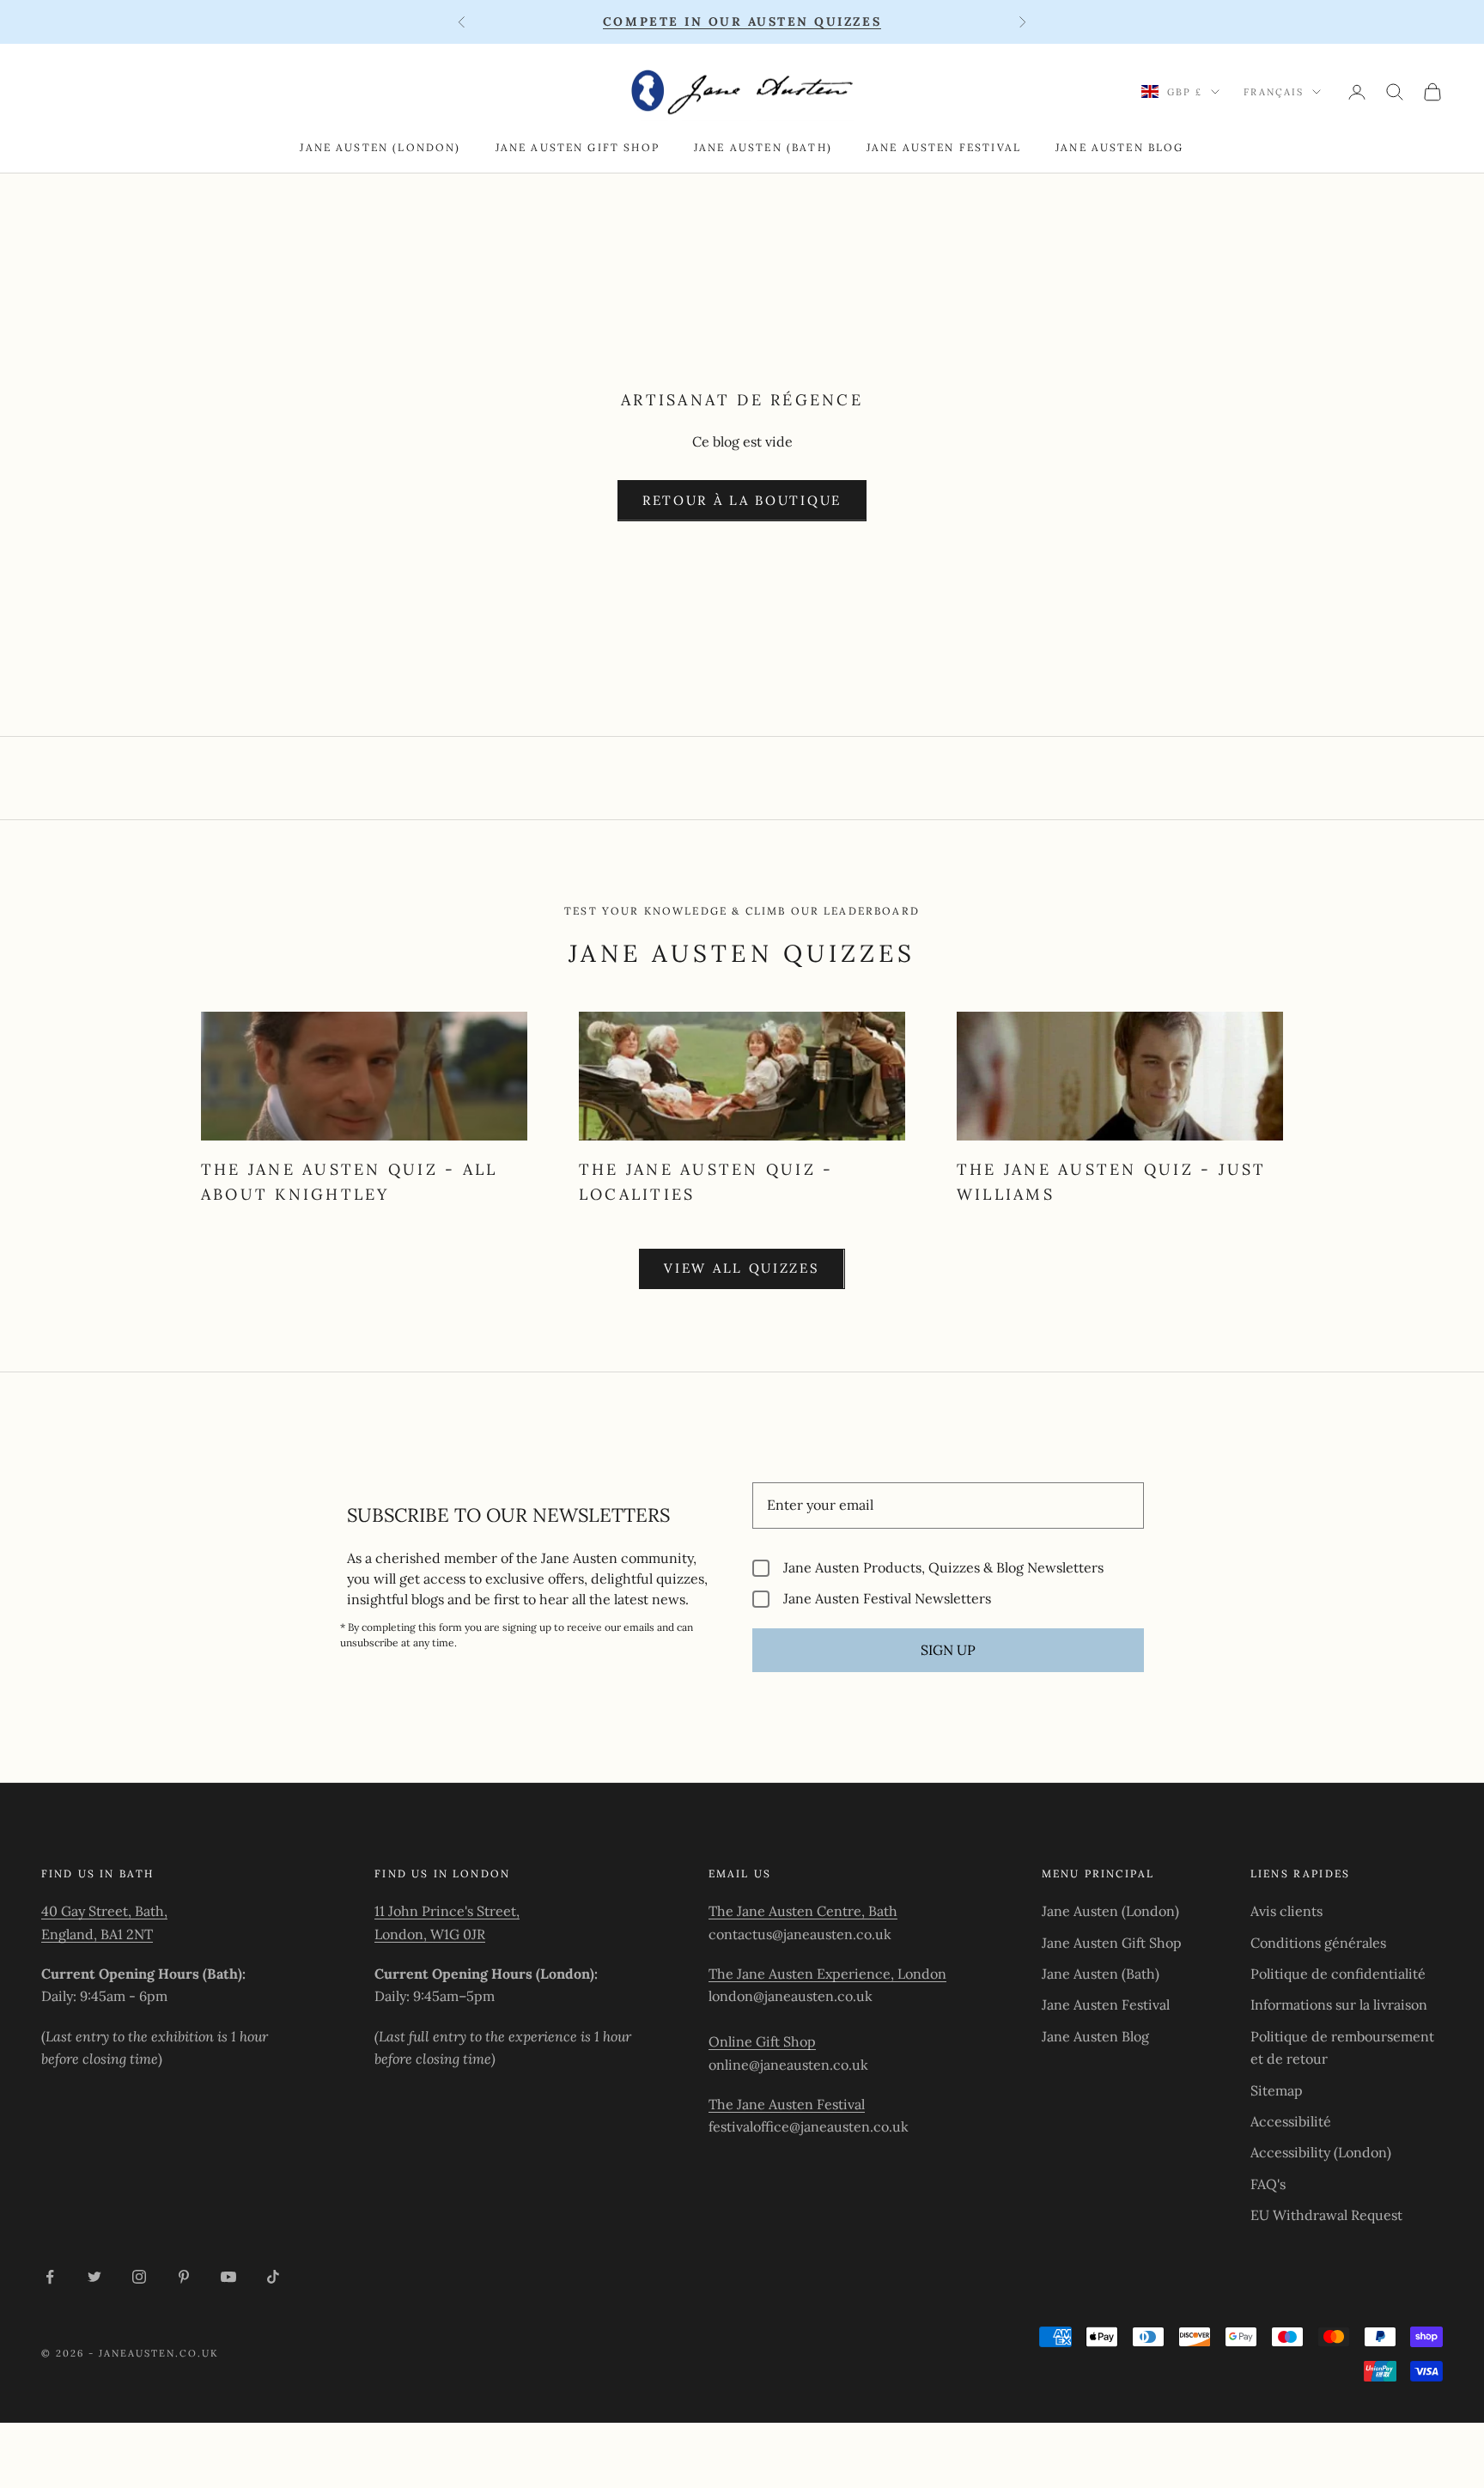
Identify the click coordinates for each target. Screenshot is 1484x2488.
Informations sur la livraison (1339, 2004)
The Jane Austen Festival (787, 2104)
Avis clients (1286, 1911)
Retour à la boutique (742, 500)
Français (1274, 92)
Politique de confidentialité (1338, 1974)
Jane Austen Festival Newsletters (887, 1599)
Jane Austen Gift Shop (578, 147)
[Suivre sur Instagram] (139, 2277)
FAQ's (1268, 2184)
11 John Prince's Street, (447, 1911)
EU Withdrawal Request (1326, 2215)
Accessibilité (1291, 2121)
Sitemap (1277, 2090)
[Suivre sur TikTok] (273, 2277)
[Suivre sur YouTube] (228, 2277)
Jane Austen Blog (1120, 147)
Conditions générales (1318, 1943)
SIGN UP (948, 1650)
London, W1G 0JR (430, 1934)
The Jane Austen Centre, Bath (803, 1911)
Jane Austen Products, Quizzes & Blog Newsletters (943, 1568)
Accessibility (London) (1321, 2152)
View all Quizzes (742, 1268)
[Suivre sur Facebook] (50, 2277)
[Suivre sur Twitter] (94, 2277)
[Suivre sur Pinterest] (184, 2277)
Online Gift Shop (762, 2041)
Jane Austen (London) (380, 147)
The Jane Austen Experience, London (827, 1974)
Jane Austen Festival (944, 147)
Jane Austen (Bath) (763, 147)
